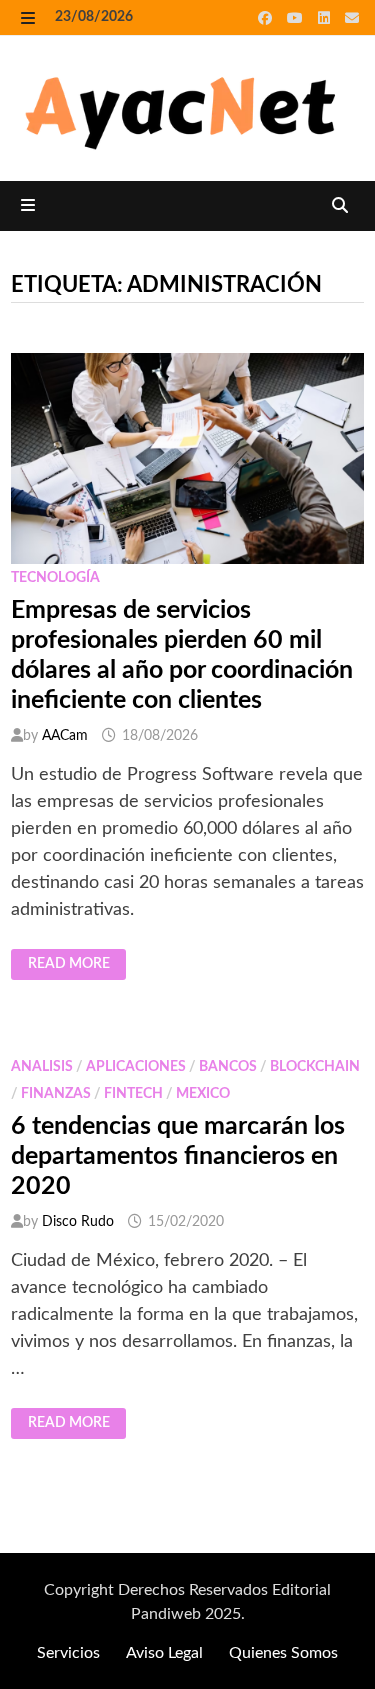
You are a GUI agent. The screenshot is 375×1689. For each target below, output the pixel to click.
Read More (77, 965)
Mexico (203, 1094)
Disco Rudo (78, 1222)
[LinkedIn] (326, 18)
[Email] (352, 18)
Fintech (133, 1094)
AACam (65, 736)
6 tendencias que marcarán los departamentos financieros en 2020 (178, 1156)
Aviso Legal (164, 1653)
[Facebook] (267, 18)
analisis (42, 1067)
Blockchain (315, 1067)
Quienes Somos (283, 1653)
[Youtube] (297, 18)
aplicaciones (136, 1067)
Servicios (68, 1653)
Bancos (228, 1067)
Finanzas (56, 1094)
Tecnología (55, 578)
